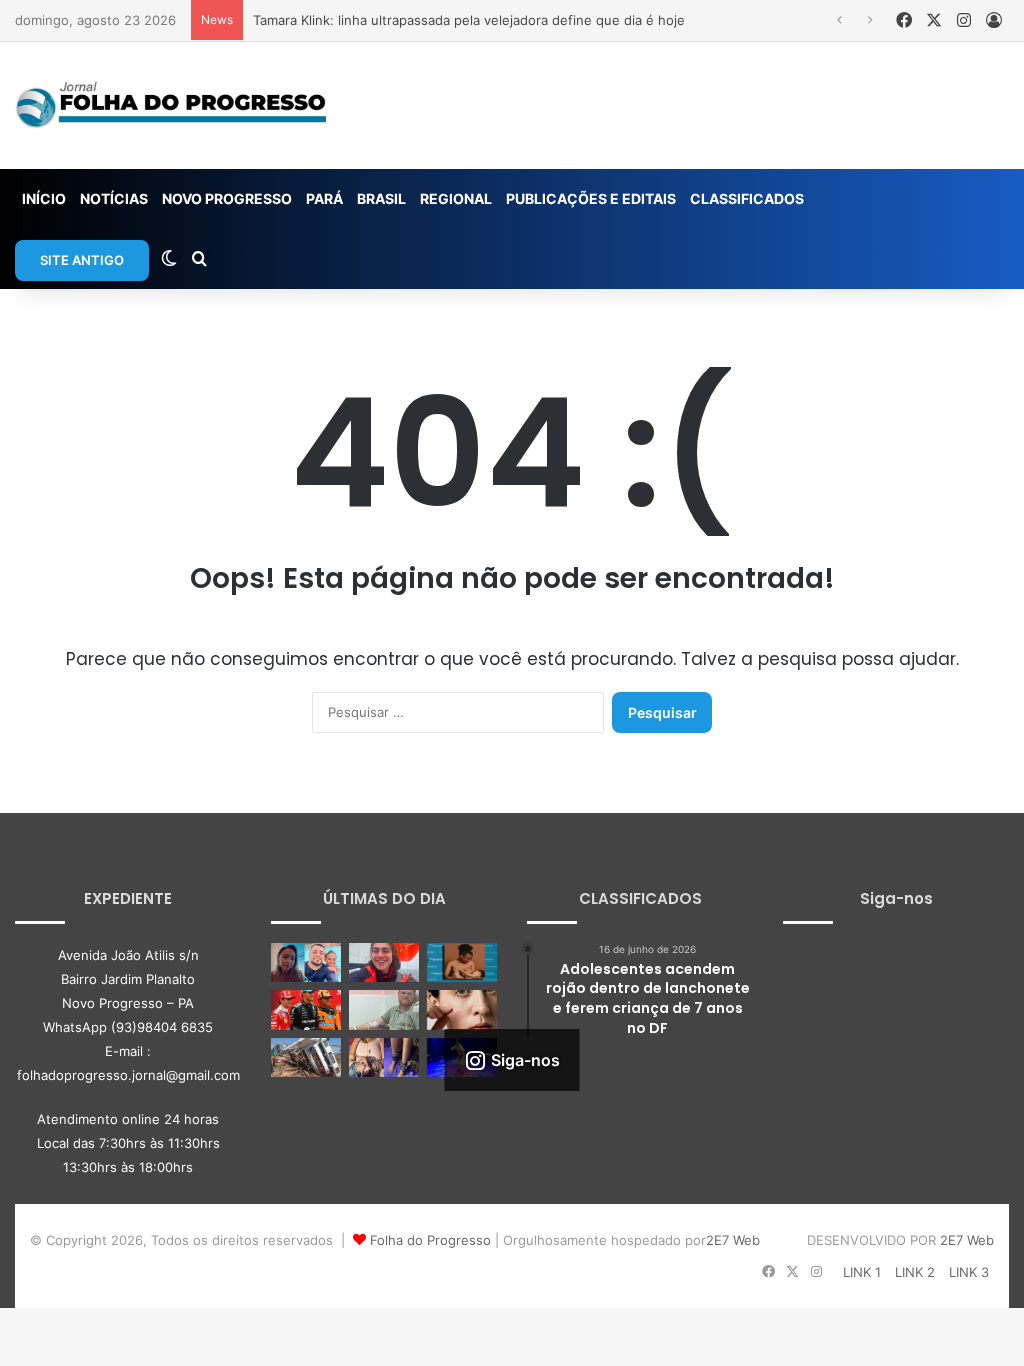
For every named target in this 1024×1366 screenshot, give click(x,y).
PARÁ (324, 198)
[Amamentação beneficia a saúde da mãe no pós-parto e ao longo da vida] (462, 962)
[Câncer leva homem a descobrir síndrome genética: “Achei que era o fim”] (384, 1009)
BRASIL (381, 198)
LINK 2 (915, 1272)
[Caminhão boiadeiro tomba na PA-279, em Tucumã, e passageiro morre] (306, 1057)
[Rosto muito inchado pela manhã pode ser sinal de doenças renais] (462, 1009)
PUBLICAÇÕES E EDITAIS (591, 198)
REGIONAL (456, 198)
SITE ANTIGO (82, 260)
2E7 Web (733, 1240)
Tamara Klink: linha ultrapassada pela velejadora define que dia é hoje (469, 20)
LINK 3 (969, 1272)
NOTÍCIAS (114, 198)
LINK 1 (862, 1272)
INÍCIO (44, 198)
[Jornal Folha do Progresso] (170, 105)
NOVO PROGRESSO (227, 198)
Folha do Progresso (430, 1240)
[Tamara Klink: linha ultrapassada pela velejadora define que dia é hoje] (384, 962)
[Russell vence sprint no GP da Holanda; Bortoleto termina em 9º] (306, 1009)
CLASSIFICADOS (747, 198)
